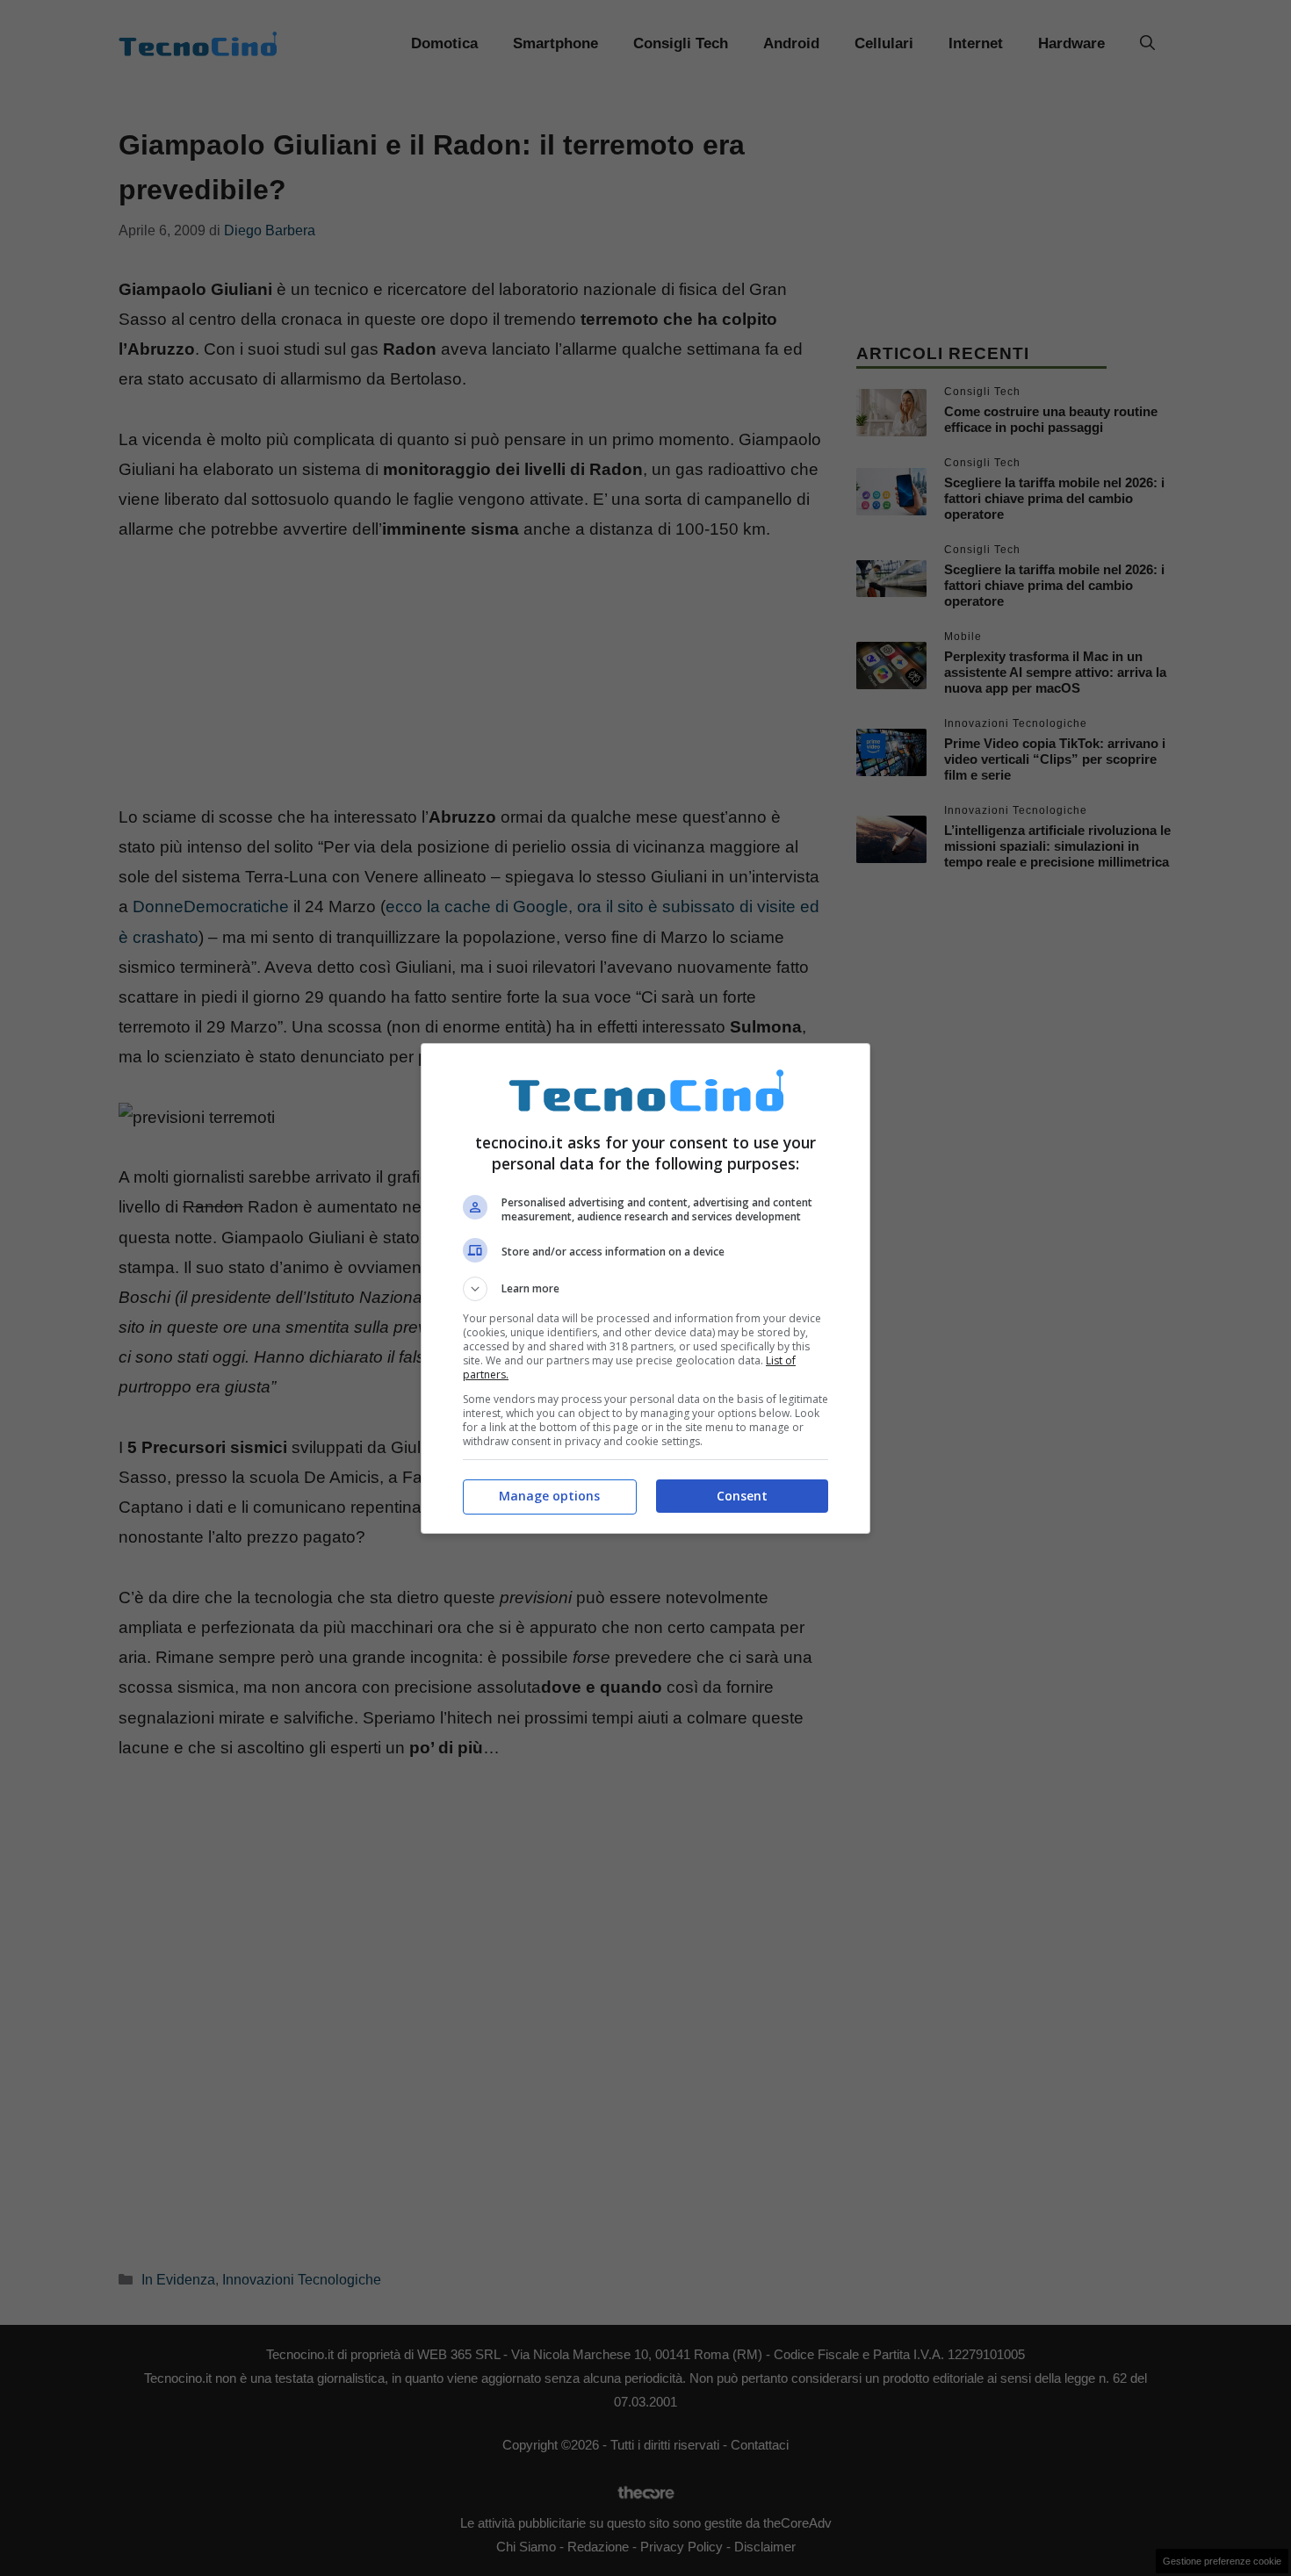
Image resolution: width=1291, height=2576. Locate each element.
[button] (645, 1289)
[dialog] (645, 1288)
